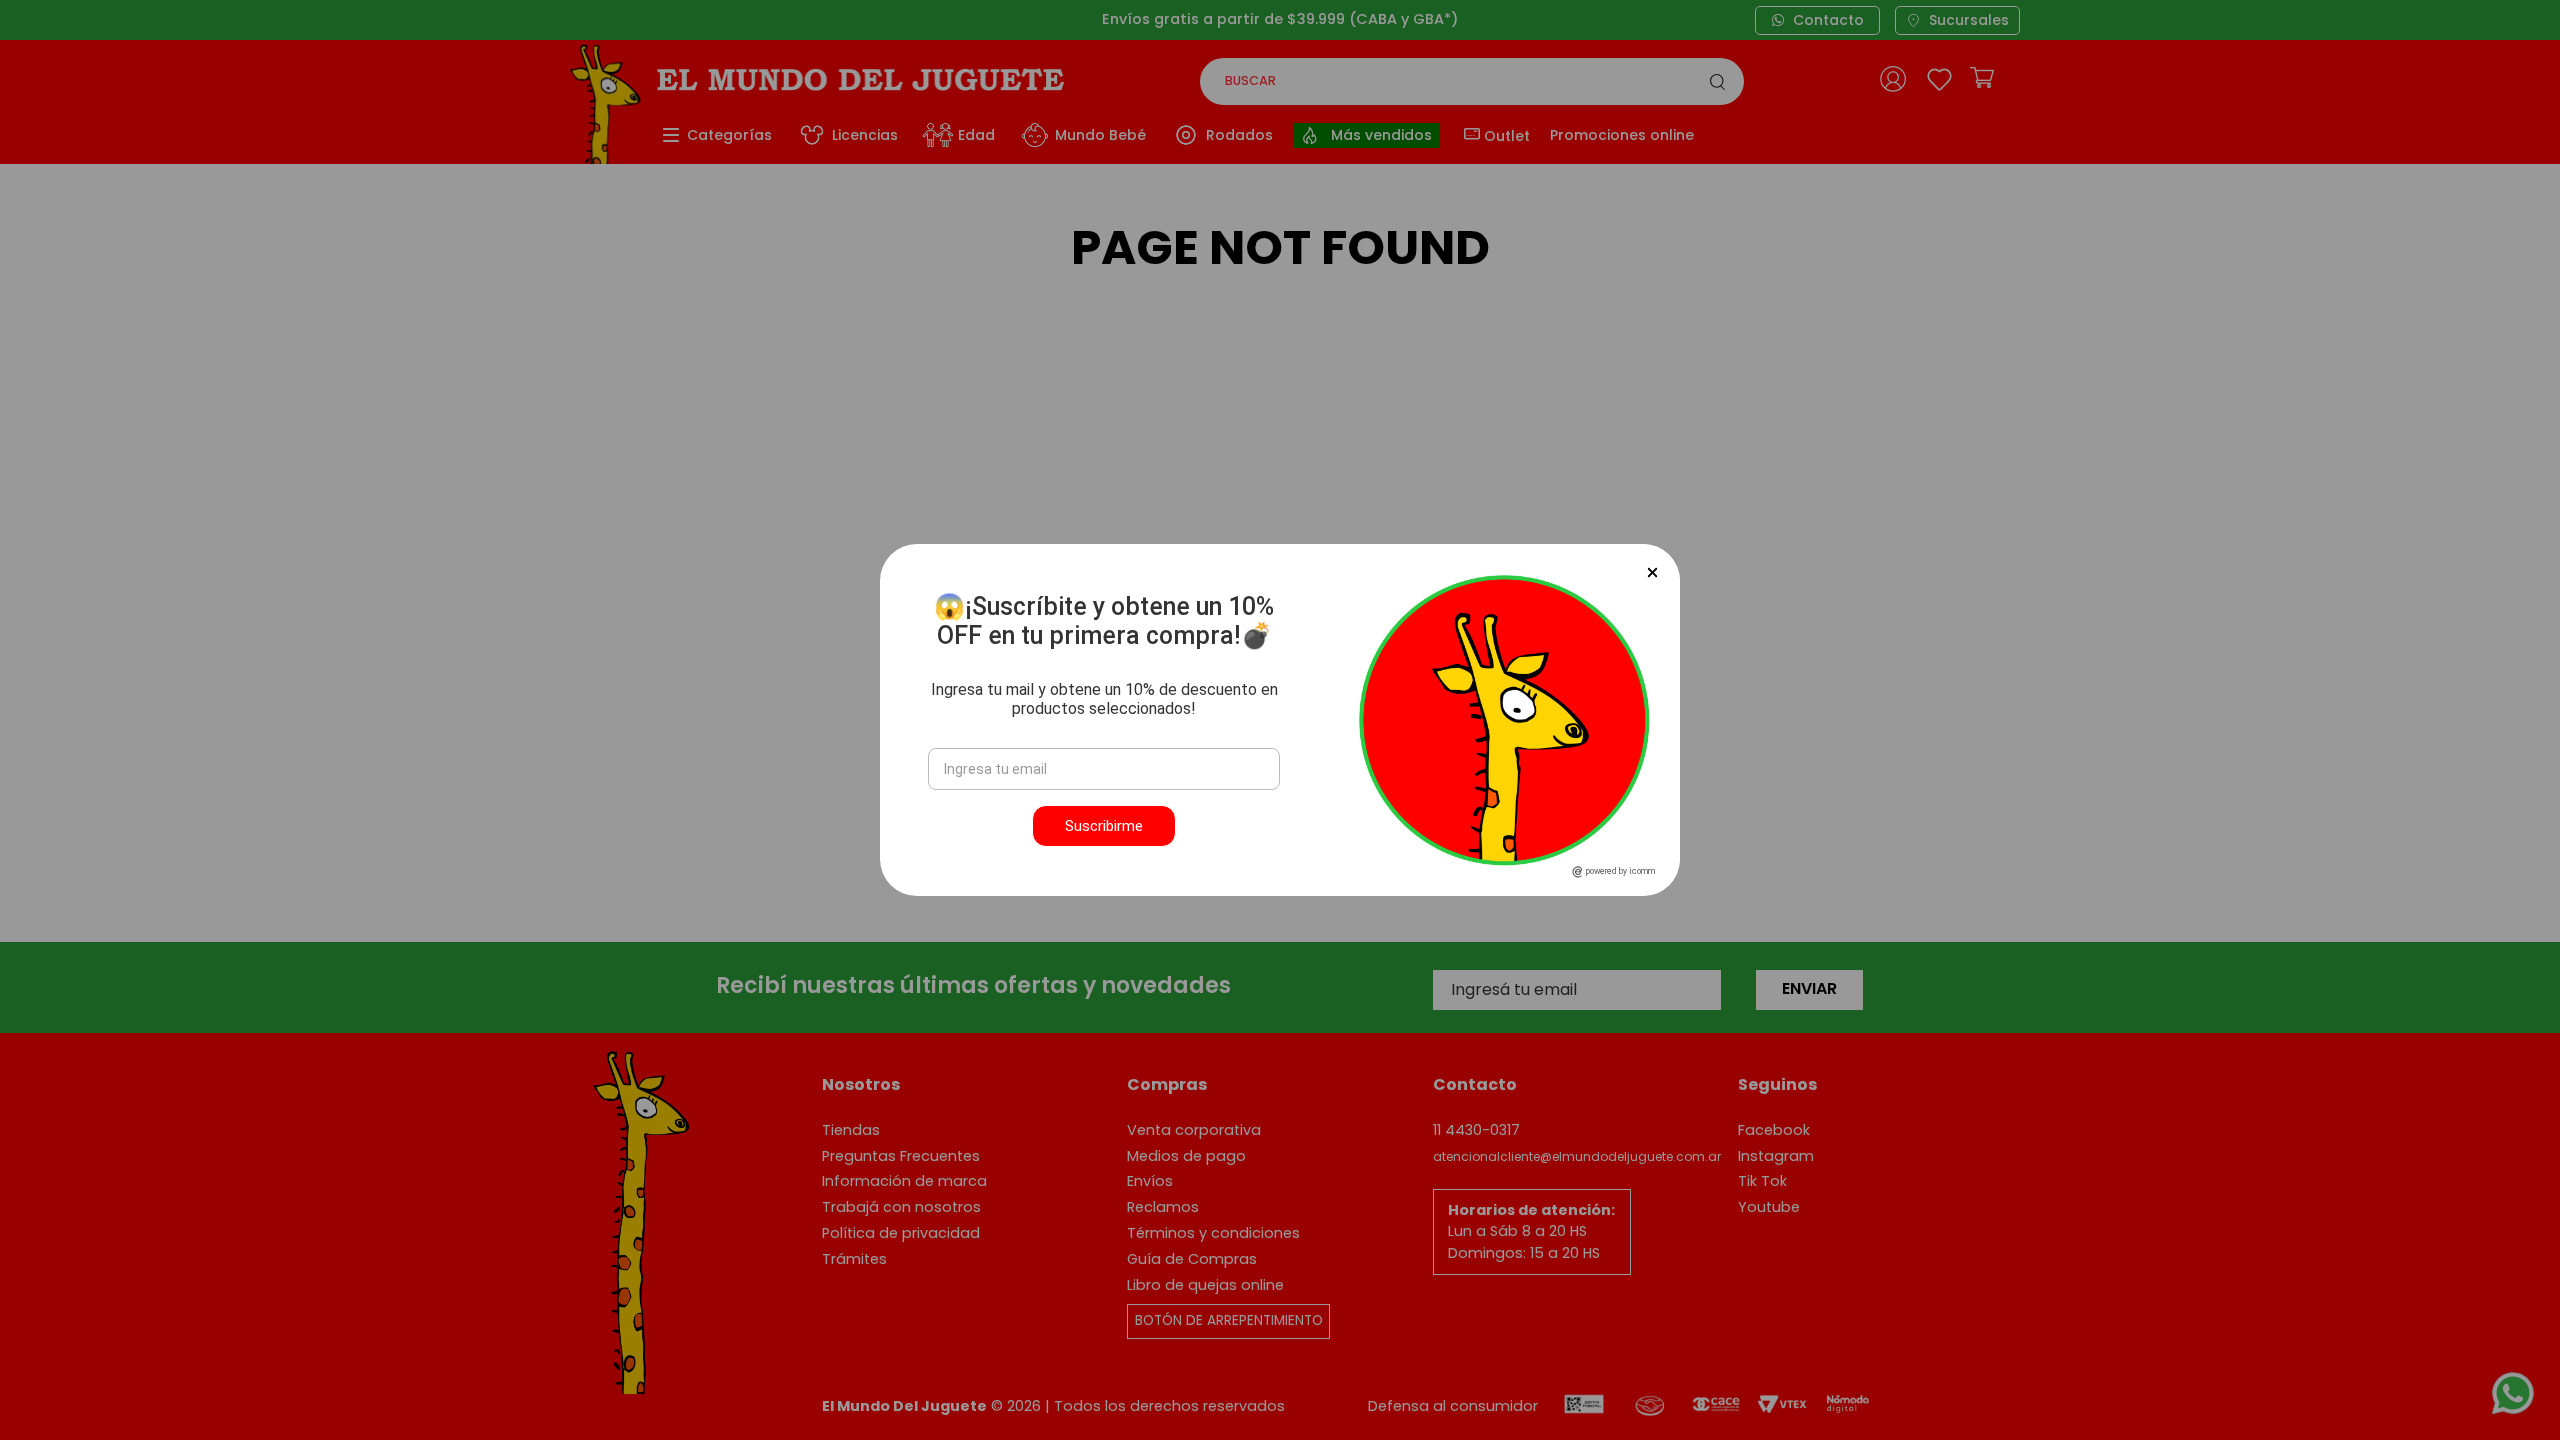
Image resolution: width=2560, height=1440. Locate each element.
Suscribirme (1104, 826)
